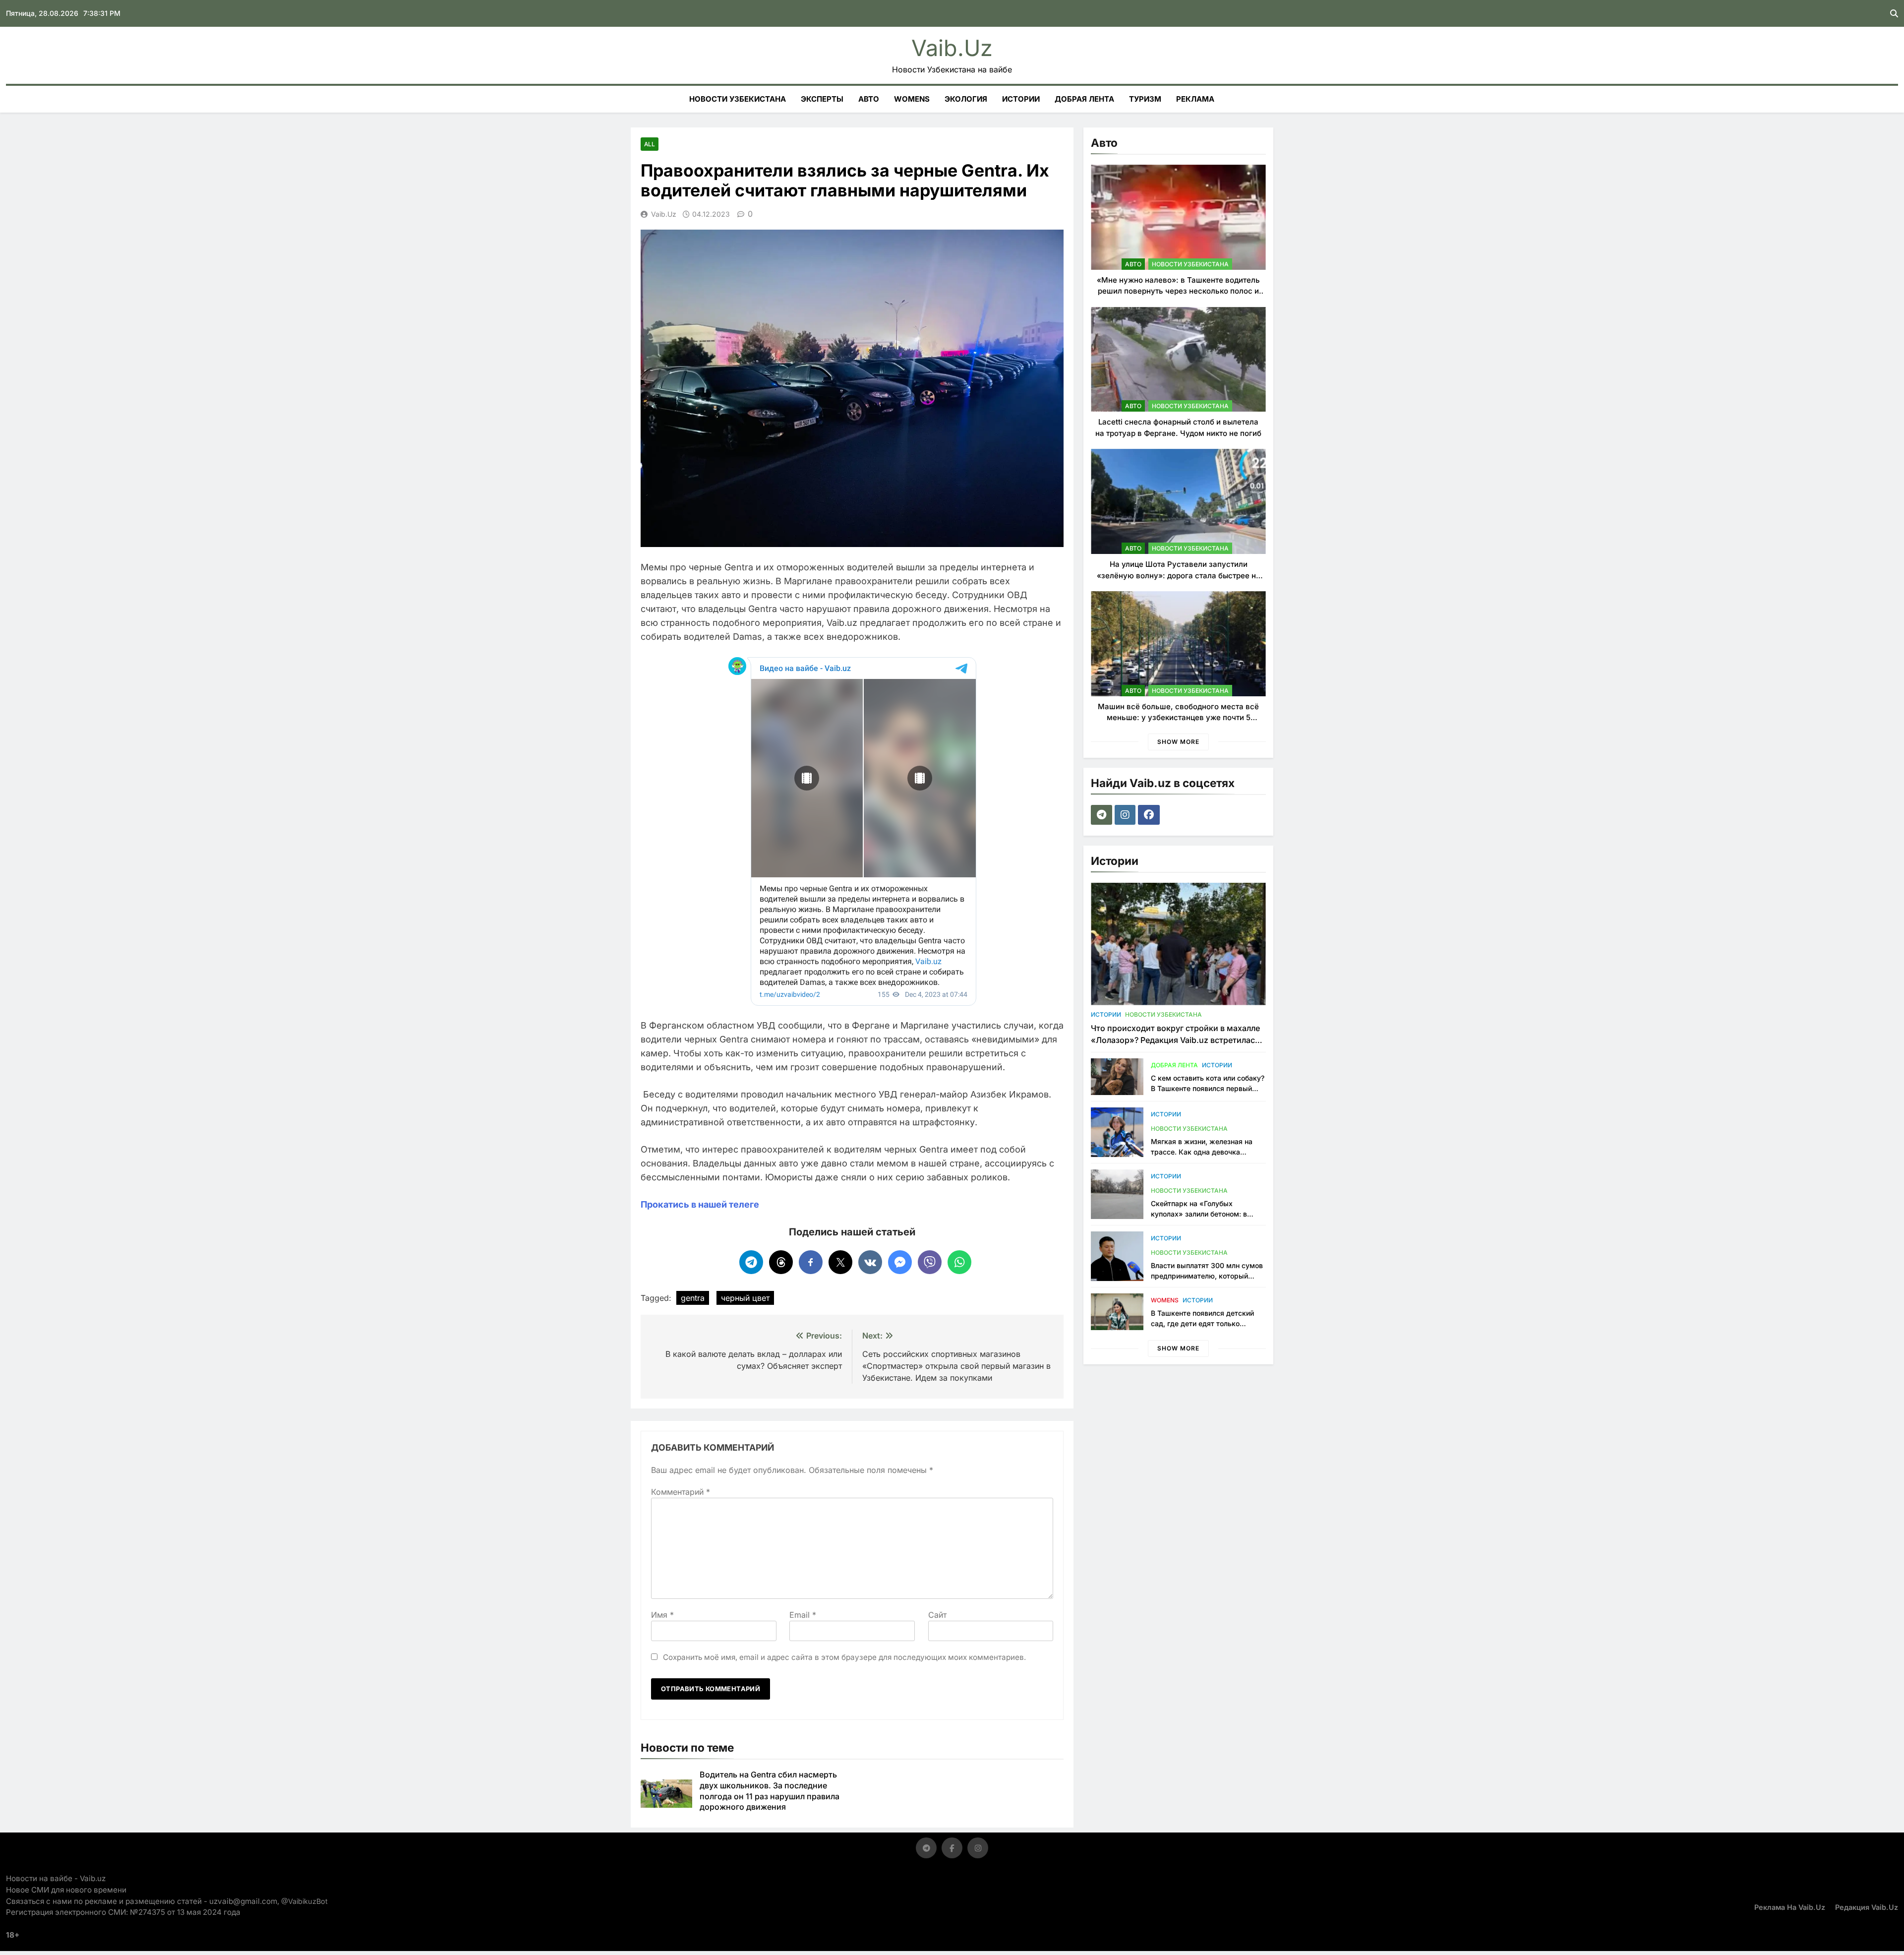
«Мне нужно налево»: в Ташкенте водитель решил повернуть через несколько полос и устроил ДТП (1178, 291)
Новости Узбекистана (738, 99)
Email (803, 1615)
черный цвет (745, 1298)
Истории (1021, 99)
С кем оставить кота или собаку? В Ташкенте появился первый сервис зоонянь (1208, 1088)
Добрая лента (1084, 99)
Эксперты (822, 99)
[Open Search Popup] (1894, 13)
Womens (912, 99)
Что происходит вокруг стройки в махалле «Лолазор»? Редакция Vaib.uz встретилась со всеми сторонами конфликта (1175, 1040)
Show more (1178, 742)
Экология (966, 99)
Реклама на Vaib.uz (1790, 1907)
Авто (869, 99)
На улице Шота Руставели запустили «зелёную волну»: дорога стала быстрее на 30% (1179, 575)
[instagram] (1126, 815)
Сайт (937, 1615)
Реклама (1195, 99)
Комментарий (681, 1492)
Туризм (1145, 99)
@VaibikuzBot (304, 1901)
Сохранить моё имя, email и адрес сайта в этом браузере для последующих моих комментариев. (844, 1657)
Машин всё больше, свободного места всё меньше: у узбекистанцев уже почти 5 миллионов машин (1178, 718)
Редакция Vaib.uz (1867, 1907)
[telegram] (1103, 815)
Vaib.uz (952, 48)
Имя (662, 1615)
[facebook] (1150, 815)
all (650, 144)
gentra (693, 1298)
